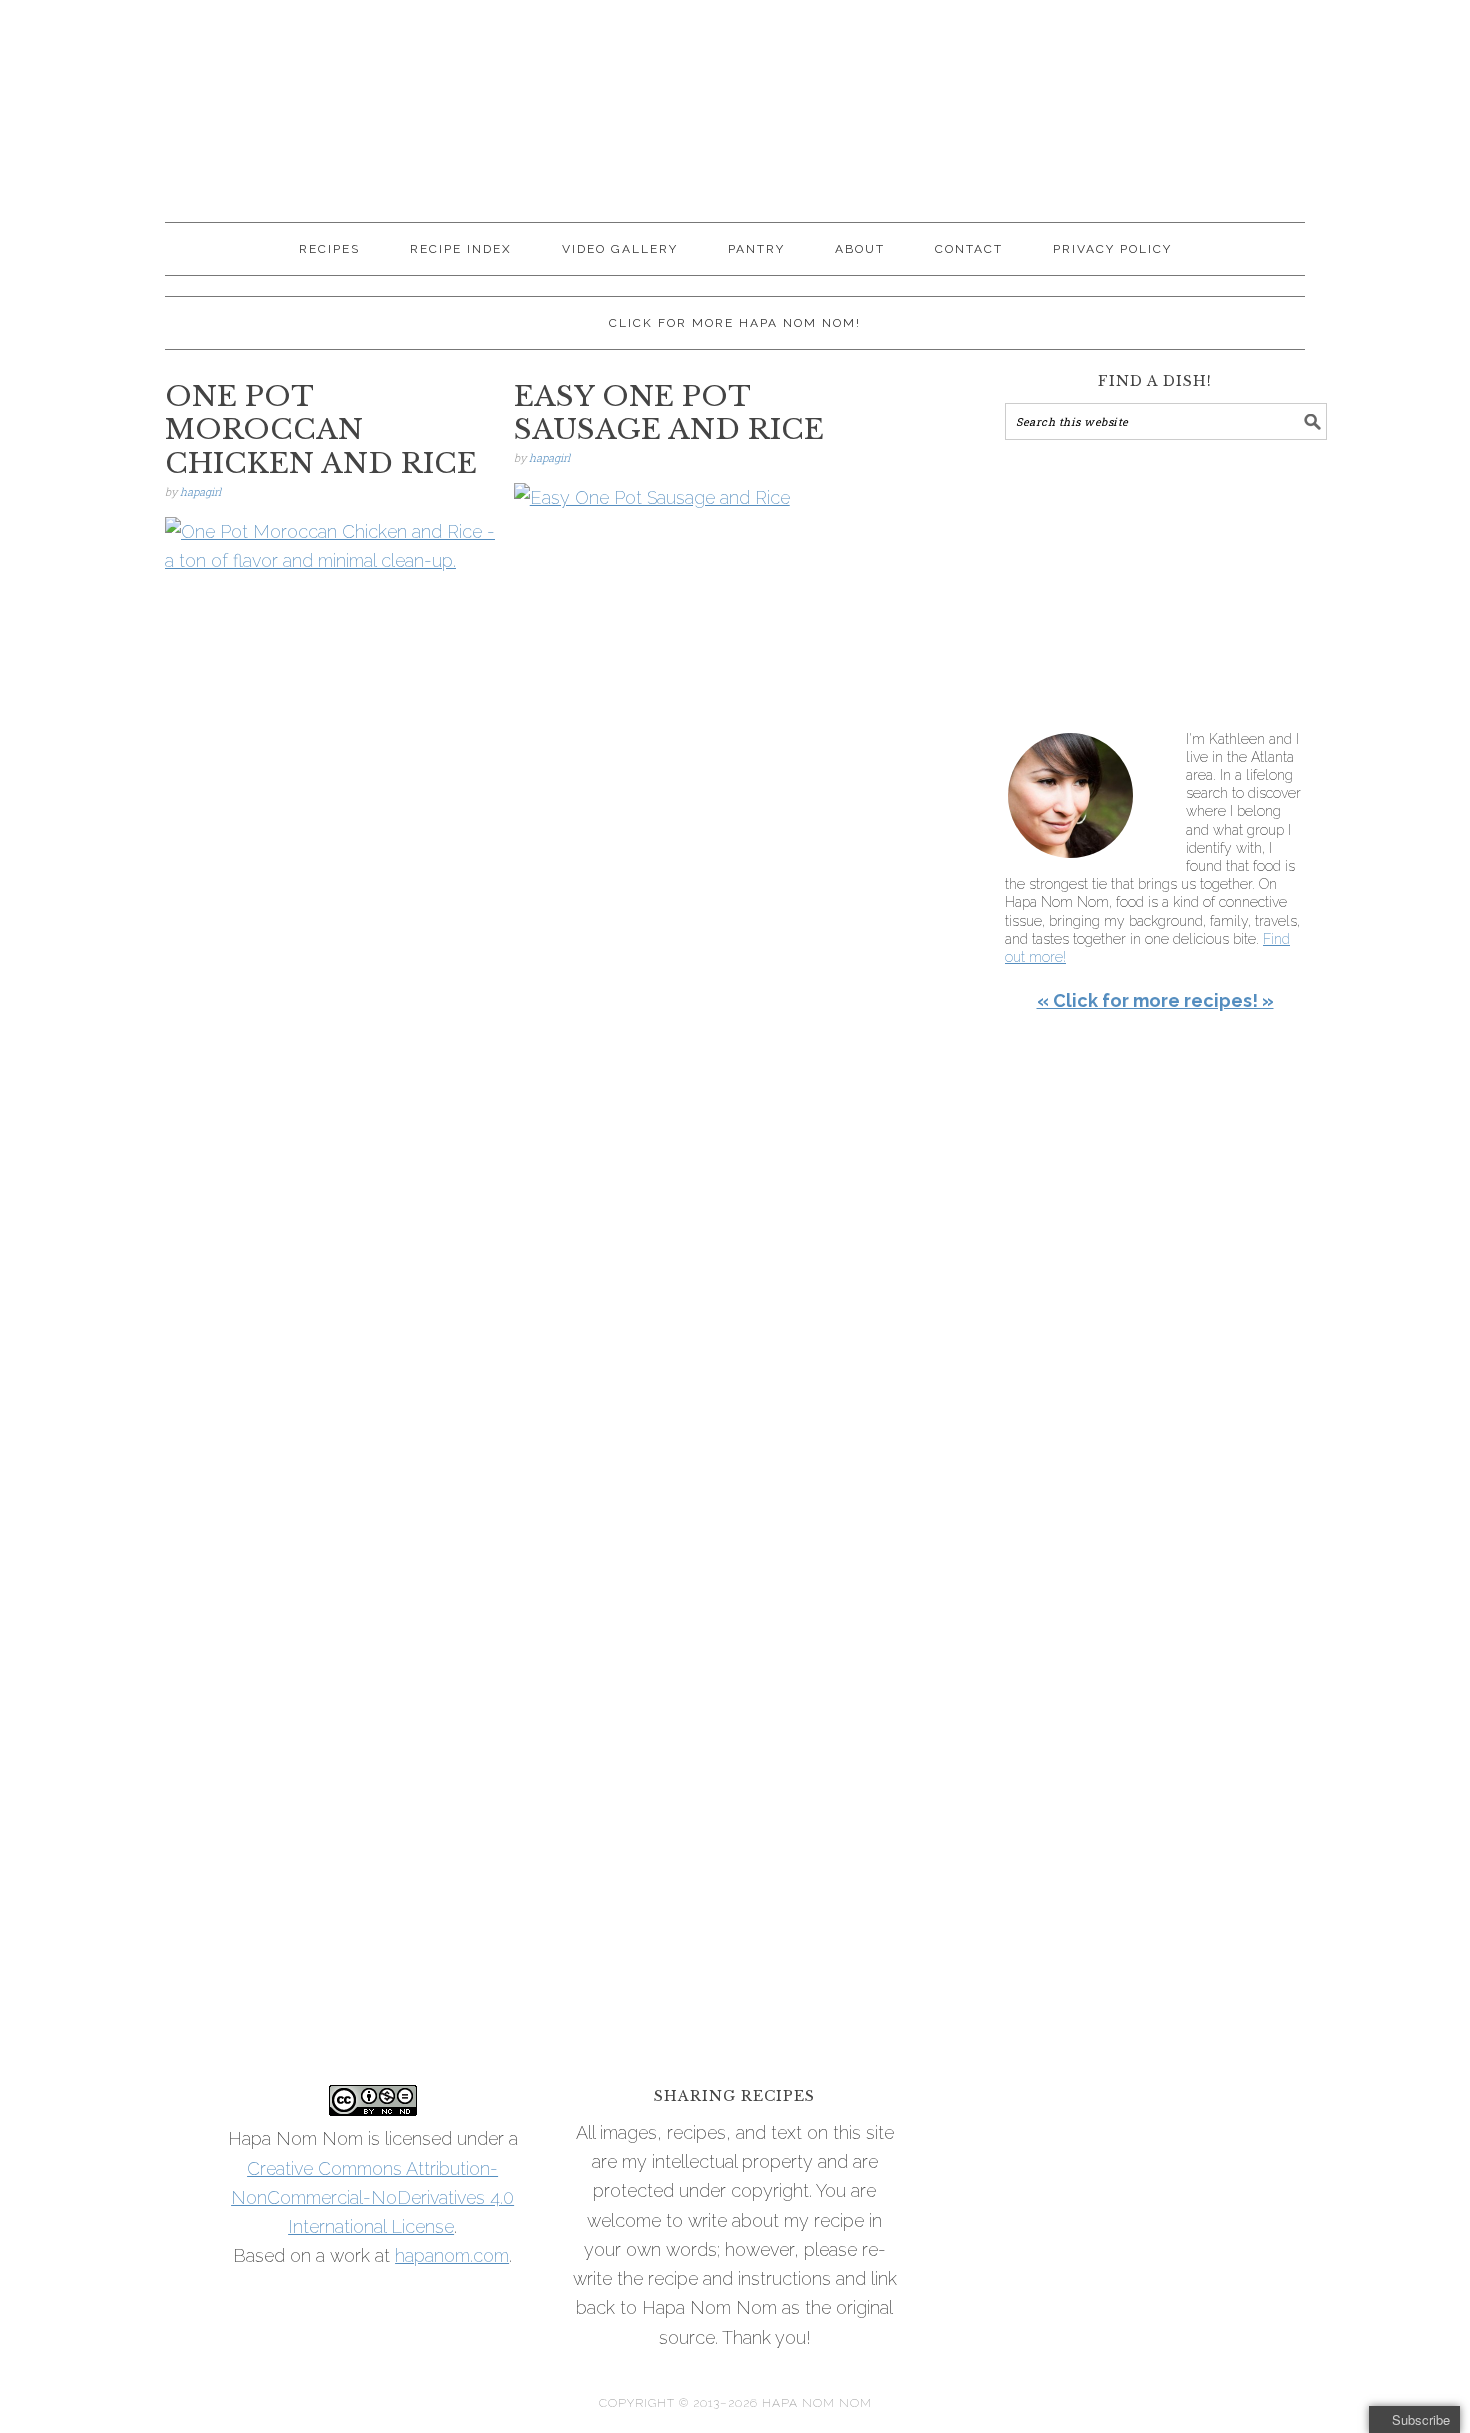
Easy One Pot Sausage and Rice (669, 413)
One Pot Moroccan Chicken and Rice (321, 430)
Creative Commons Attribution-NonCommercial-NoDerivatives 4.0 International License (372, 2198)
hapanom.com (452, 2255)
